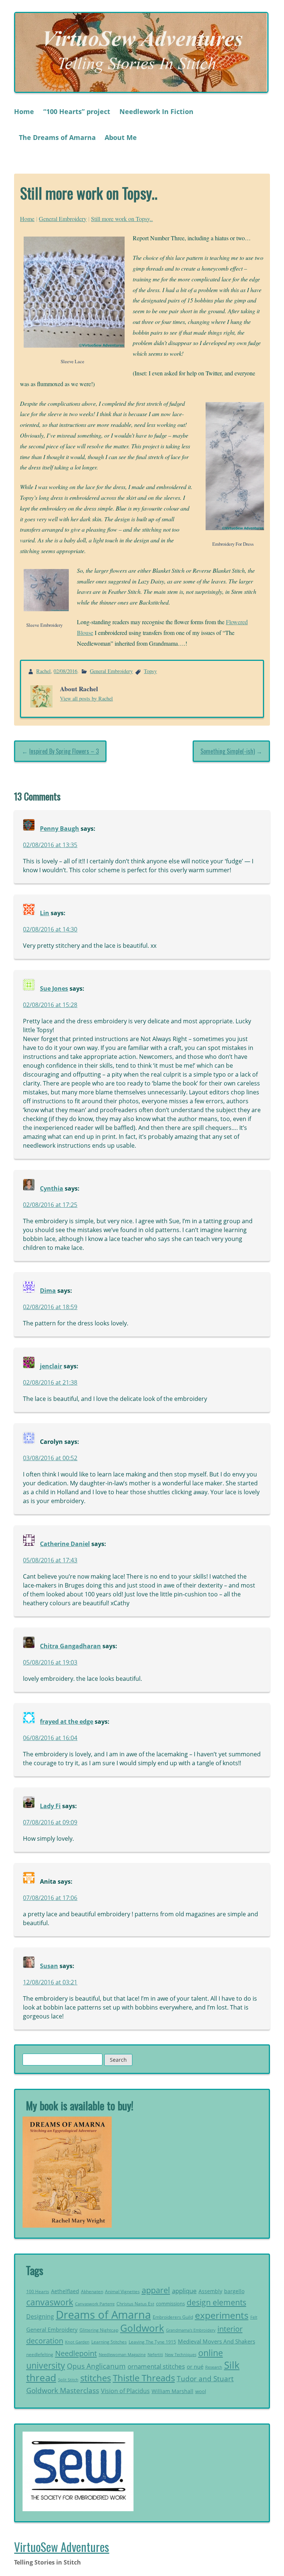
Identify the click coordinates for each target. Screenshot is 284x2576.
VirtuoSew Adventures (62, 2547)
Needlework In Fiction (156, 111)
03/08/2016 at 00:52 (50, 1458)
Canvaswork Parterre (95, 2304)
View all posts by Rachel (86, 698)
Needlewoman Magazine (122, 2354)
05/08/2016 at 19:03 (50, 1662)
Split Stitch (68, 2380)
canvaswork (50, 2302)
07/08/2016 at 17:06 (50, 1898)
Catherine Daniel (65, 1544)
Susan (49, 1966)
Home (24, 111)
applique (184, 2291)
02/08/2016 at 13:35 (50, 845)
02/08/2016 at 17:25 (50, 1205)
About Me (121, 137)
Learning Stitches (109, 2342)
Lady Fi (50, 1806)
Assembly (210, 2291)
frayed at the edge (67, 1722)
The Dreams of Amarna (57, 137)
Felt (254, 2317)
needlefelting (40, 2354)
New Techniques (181, 2355)
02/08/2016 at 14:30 (50, 929)
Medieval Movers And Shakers (217, 2341)
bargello (234, 2291)
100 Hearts (38, 2291)
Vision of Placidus (125, 2391)
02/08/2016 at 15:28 (50, 1005)
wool (201, 2391)
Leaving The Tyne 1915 (152, 2342)
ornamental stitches (156, 2366)
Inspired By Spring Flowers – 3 (64, 751)
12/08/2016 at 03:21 (50, 1982)
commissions (170, 2304)
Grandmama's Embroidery (191, 2330)
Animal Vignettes (122, 2291)
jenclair (51, 1366)
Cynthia (52, 1188)
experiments (222, 2315)
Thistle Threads (144, 2378)
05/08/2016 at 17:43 (50, 1560)
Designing (40, 2316)
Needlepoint (76, 2353)
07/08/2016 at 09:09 (50, 1822)
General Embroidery (63, 219)
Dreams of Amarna (103, 2315)
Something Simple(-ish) (228, 751)
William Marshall (173, 2391)
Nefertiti (155, 2354)
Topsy (150, 671)
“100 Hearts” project (77, 111)
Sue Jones (54, 988)
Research (214, 2367)
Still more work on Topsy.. (122, 219)
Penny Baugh (60, 829)
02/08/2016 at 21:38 (50, 1382)
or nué (195, 2366)
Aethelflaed (65, 2291)
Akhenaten (92, 2291)
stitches (96, 2378)
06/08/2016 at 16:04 (50, 1738)
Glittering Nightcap (99, 2330)
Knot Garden (77, 2342)
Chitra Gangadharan (70, 1646)
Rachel (43, 671)
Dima (48, 1291)
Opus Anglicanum (96, 2366)
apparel (156, 2290)
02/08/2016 (65, 671)
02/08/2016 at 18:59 (50, 1307)
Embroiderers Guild (173, 2317)
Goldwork (142, 2328)
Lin (45, 913)
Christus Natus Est (135, 2304)
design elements (217, 2302)
